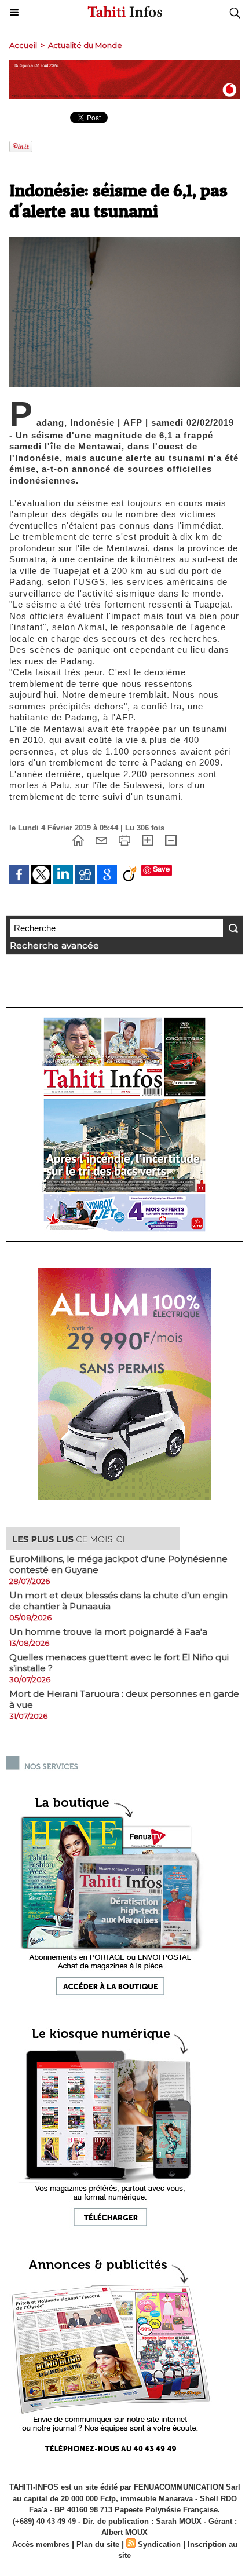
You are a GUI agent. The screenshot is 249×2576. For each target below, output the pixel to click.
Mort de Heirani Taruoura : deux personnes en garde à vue (124, 1699)
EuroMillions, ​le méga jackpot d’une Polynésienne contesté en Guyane (118, 1564)
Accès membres (41, 2544)
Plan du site (98, 2544)
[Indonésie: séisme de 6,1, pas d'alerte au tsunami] (124, 242)
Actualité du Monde (85, 45)
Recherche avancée (54, 945)
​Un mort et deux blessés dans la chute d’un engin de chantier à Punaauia (118, 1601)
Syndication (159, 2544)
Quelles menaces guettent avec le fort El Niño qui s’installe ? (119, 1663)
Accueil (23, 45)
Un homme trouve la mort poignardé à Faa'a (108, 1632)
